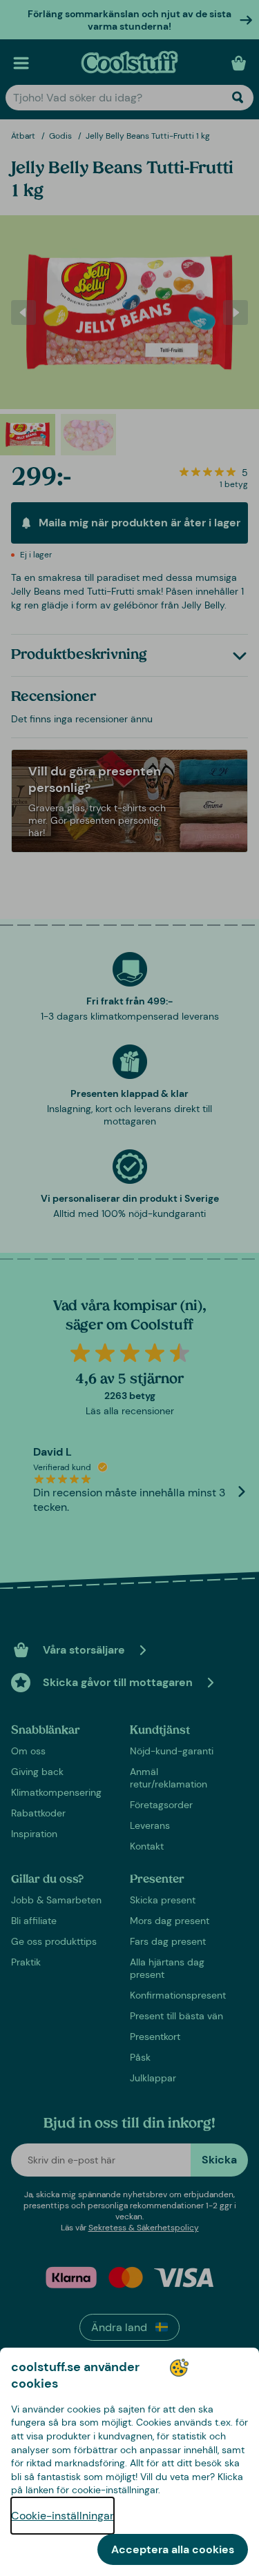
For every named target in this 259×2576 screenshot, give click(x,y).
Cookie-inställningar (63, 2516)
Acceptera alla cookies (173, 2549)
